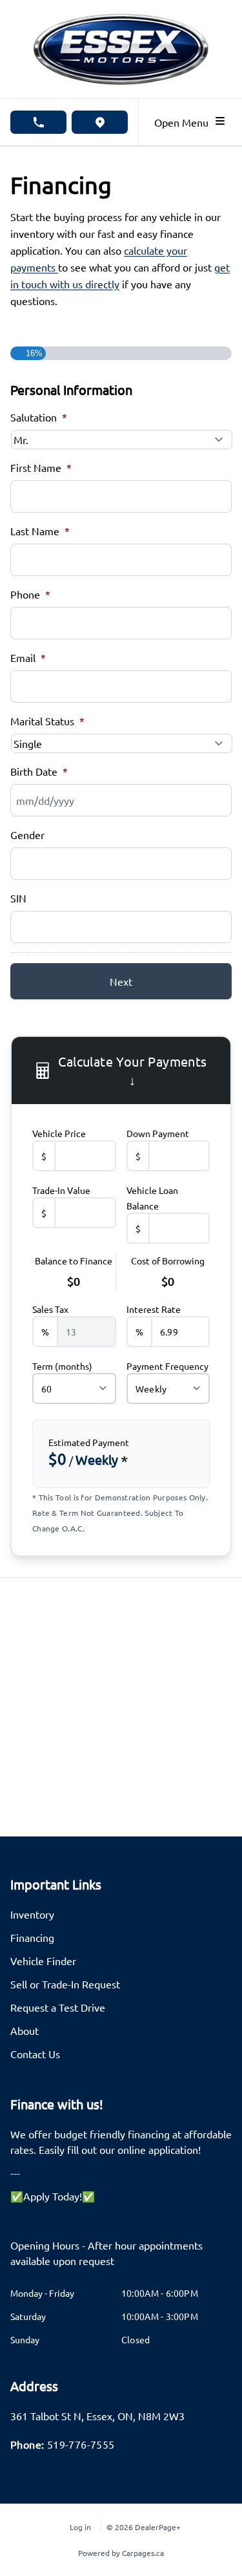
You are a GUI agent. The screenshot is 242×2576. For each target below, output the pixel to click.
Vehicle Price (59, 1133)
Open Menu (184, 122)
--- (15, 2173)
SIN (18, 898)
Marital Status (47, 721)
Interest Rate (154, 1309)
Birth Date (39, 771)
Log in (80, 2527)
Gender (27, 835)
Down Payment (158, 1133)
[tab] (121, 2259)
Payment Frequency (167, 1366)
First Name (41, 467)
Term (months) (62, 1366)
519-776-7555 (81, 2444)
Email (28, 657)
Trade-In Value (61, 1190)
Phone (30, 594)
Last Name (40, 531)
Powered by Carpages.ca (121, 2553)
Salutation (39, 417)
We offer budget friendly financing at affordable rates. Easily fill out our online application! (121, 2142)
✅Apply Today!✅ (53, 2196)
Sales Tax (50, 1309)
